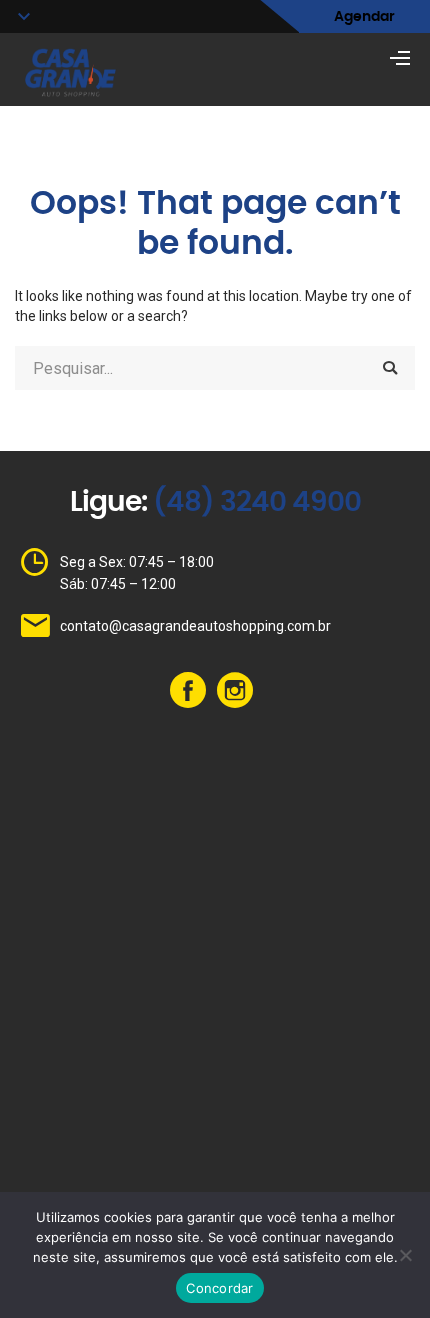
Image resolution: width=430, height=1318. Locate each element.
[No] (405, 1255)
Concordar (219, 1288)
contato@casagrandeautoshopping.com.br (195, 626)
